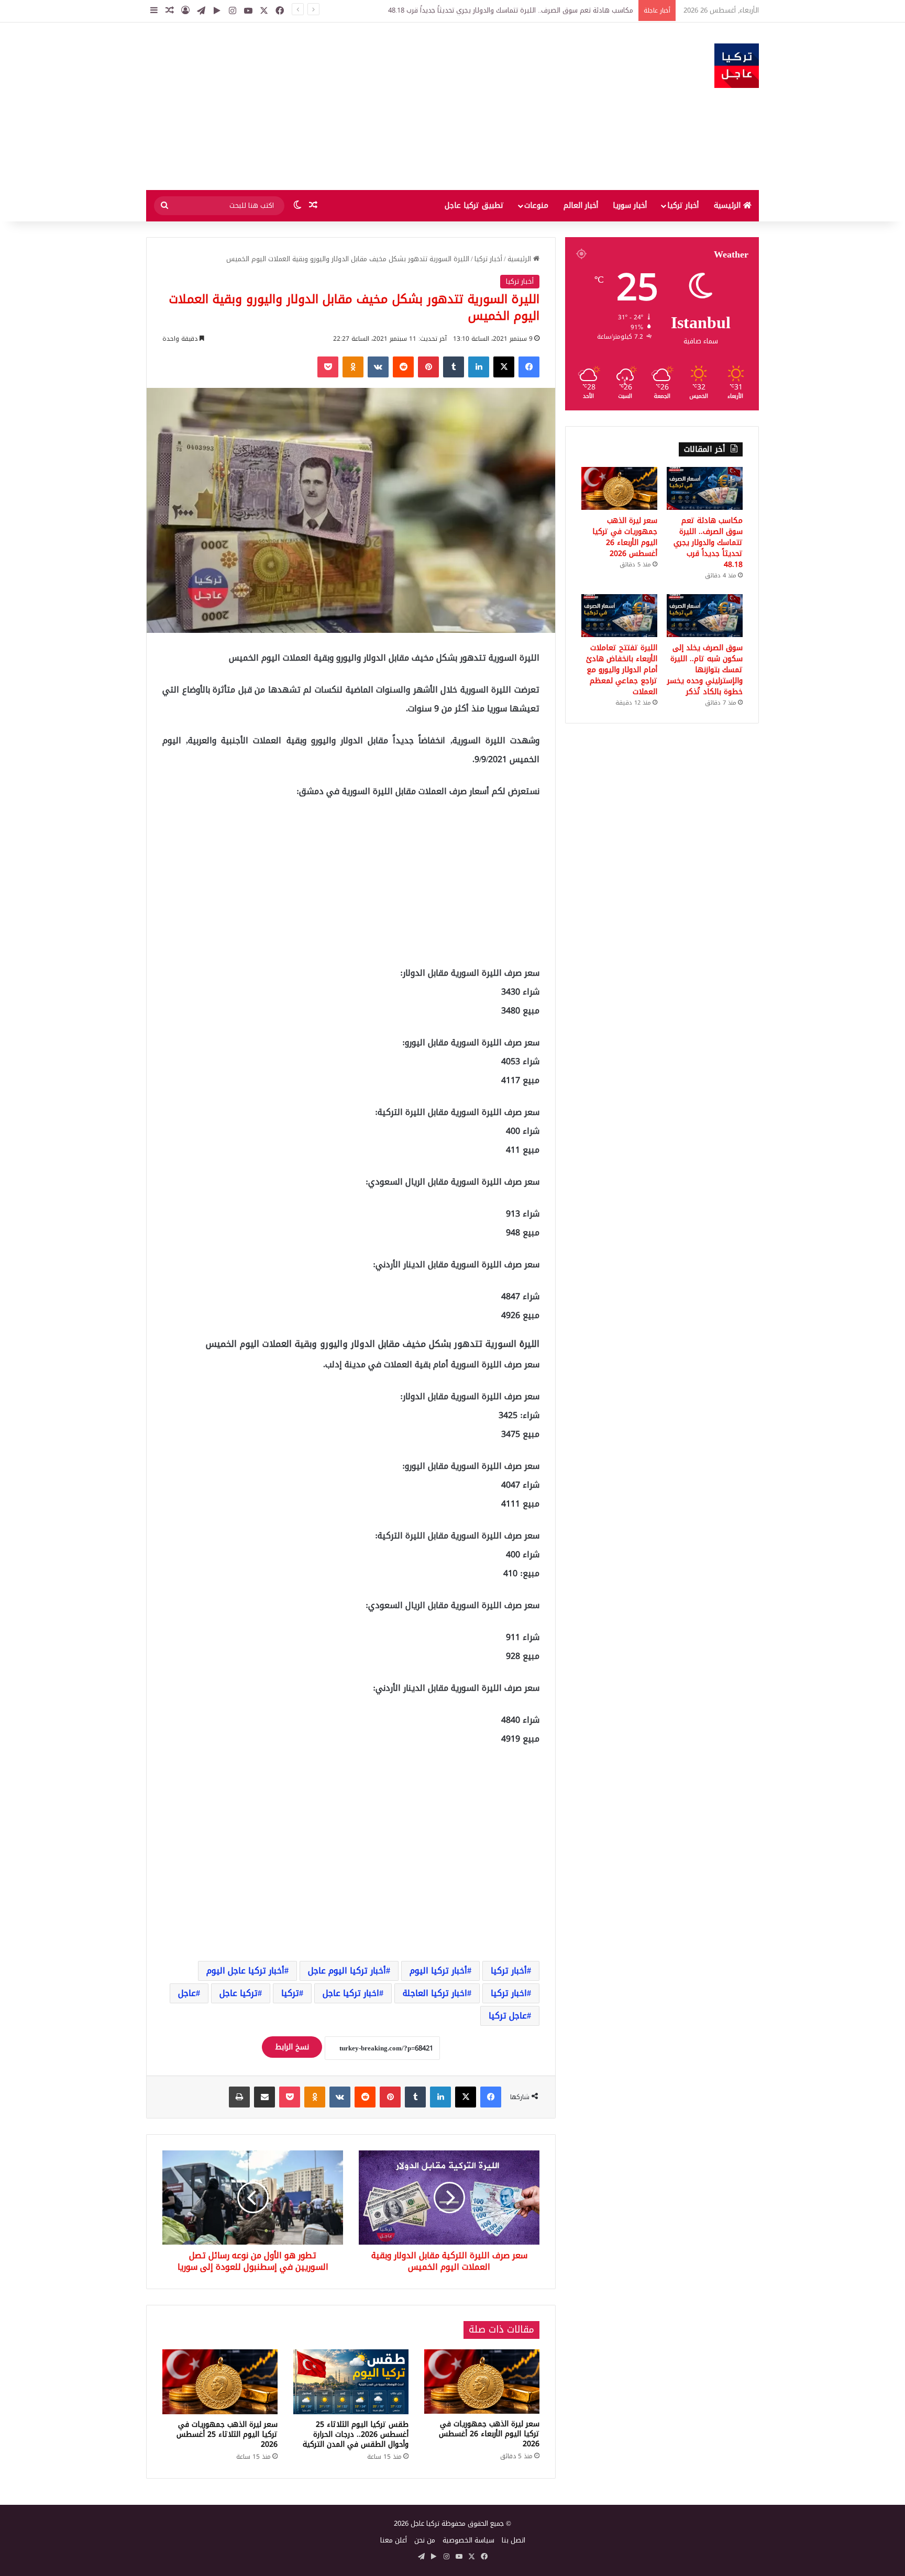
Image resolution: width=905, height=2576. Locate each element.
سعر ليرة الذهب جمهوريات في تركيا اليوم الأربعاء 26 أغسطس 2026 (489, 2434)
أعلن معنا (394, 2540)
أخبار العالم (581, 205)
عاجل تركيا (508, 2016)
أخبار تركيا (683, 205)
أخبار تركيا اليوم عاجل (347, 1971)
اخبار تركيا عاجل (351, 1993)
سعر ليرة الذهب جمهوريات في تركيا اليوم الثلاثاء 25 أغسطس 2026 (227, 2434)
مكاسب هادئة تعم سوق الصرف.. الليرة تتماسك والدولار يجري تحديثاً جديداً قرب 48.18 (708, 543)
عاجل (187, 1993)
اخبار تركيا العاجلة (435, 1993)
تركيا (290, 1993)
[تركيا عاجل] (737, 66)
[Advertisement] (348, 106)
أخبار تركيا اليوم (438, 1971)
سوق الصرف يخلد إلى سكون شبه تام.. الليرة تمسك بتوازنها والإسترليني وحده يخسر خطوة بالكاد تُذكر (705, 670)
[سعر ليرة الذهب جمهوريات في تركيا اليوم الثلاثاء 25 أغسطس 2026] (220, 2382)
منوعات (536, 205)
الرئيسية (729, 205)
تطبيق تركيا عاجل (474, 205)
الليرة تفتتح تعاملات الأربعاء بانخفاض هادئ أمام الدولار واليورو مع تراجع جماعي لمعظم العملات (622, 670)
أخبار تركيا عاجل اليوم (245, 1971)
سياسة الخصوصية (468, 2540)
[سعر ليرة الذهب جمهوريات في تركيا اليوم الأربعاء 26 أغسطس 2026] (482, 2382)
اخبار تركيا (509, 1993)
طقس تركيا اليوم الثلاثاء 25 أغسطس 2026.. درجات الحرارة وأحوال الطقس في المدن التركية (356, 2434)
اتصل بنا (514, 2540)
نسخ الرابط (292, 2047)
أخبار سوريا (630, 205)
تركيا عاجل (239, 1993)
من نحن (425, 2540)
